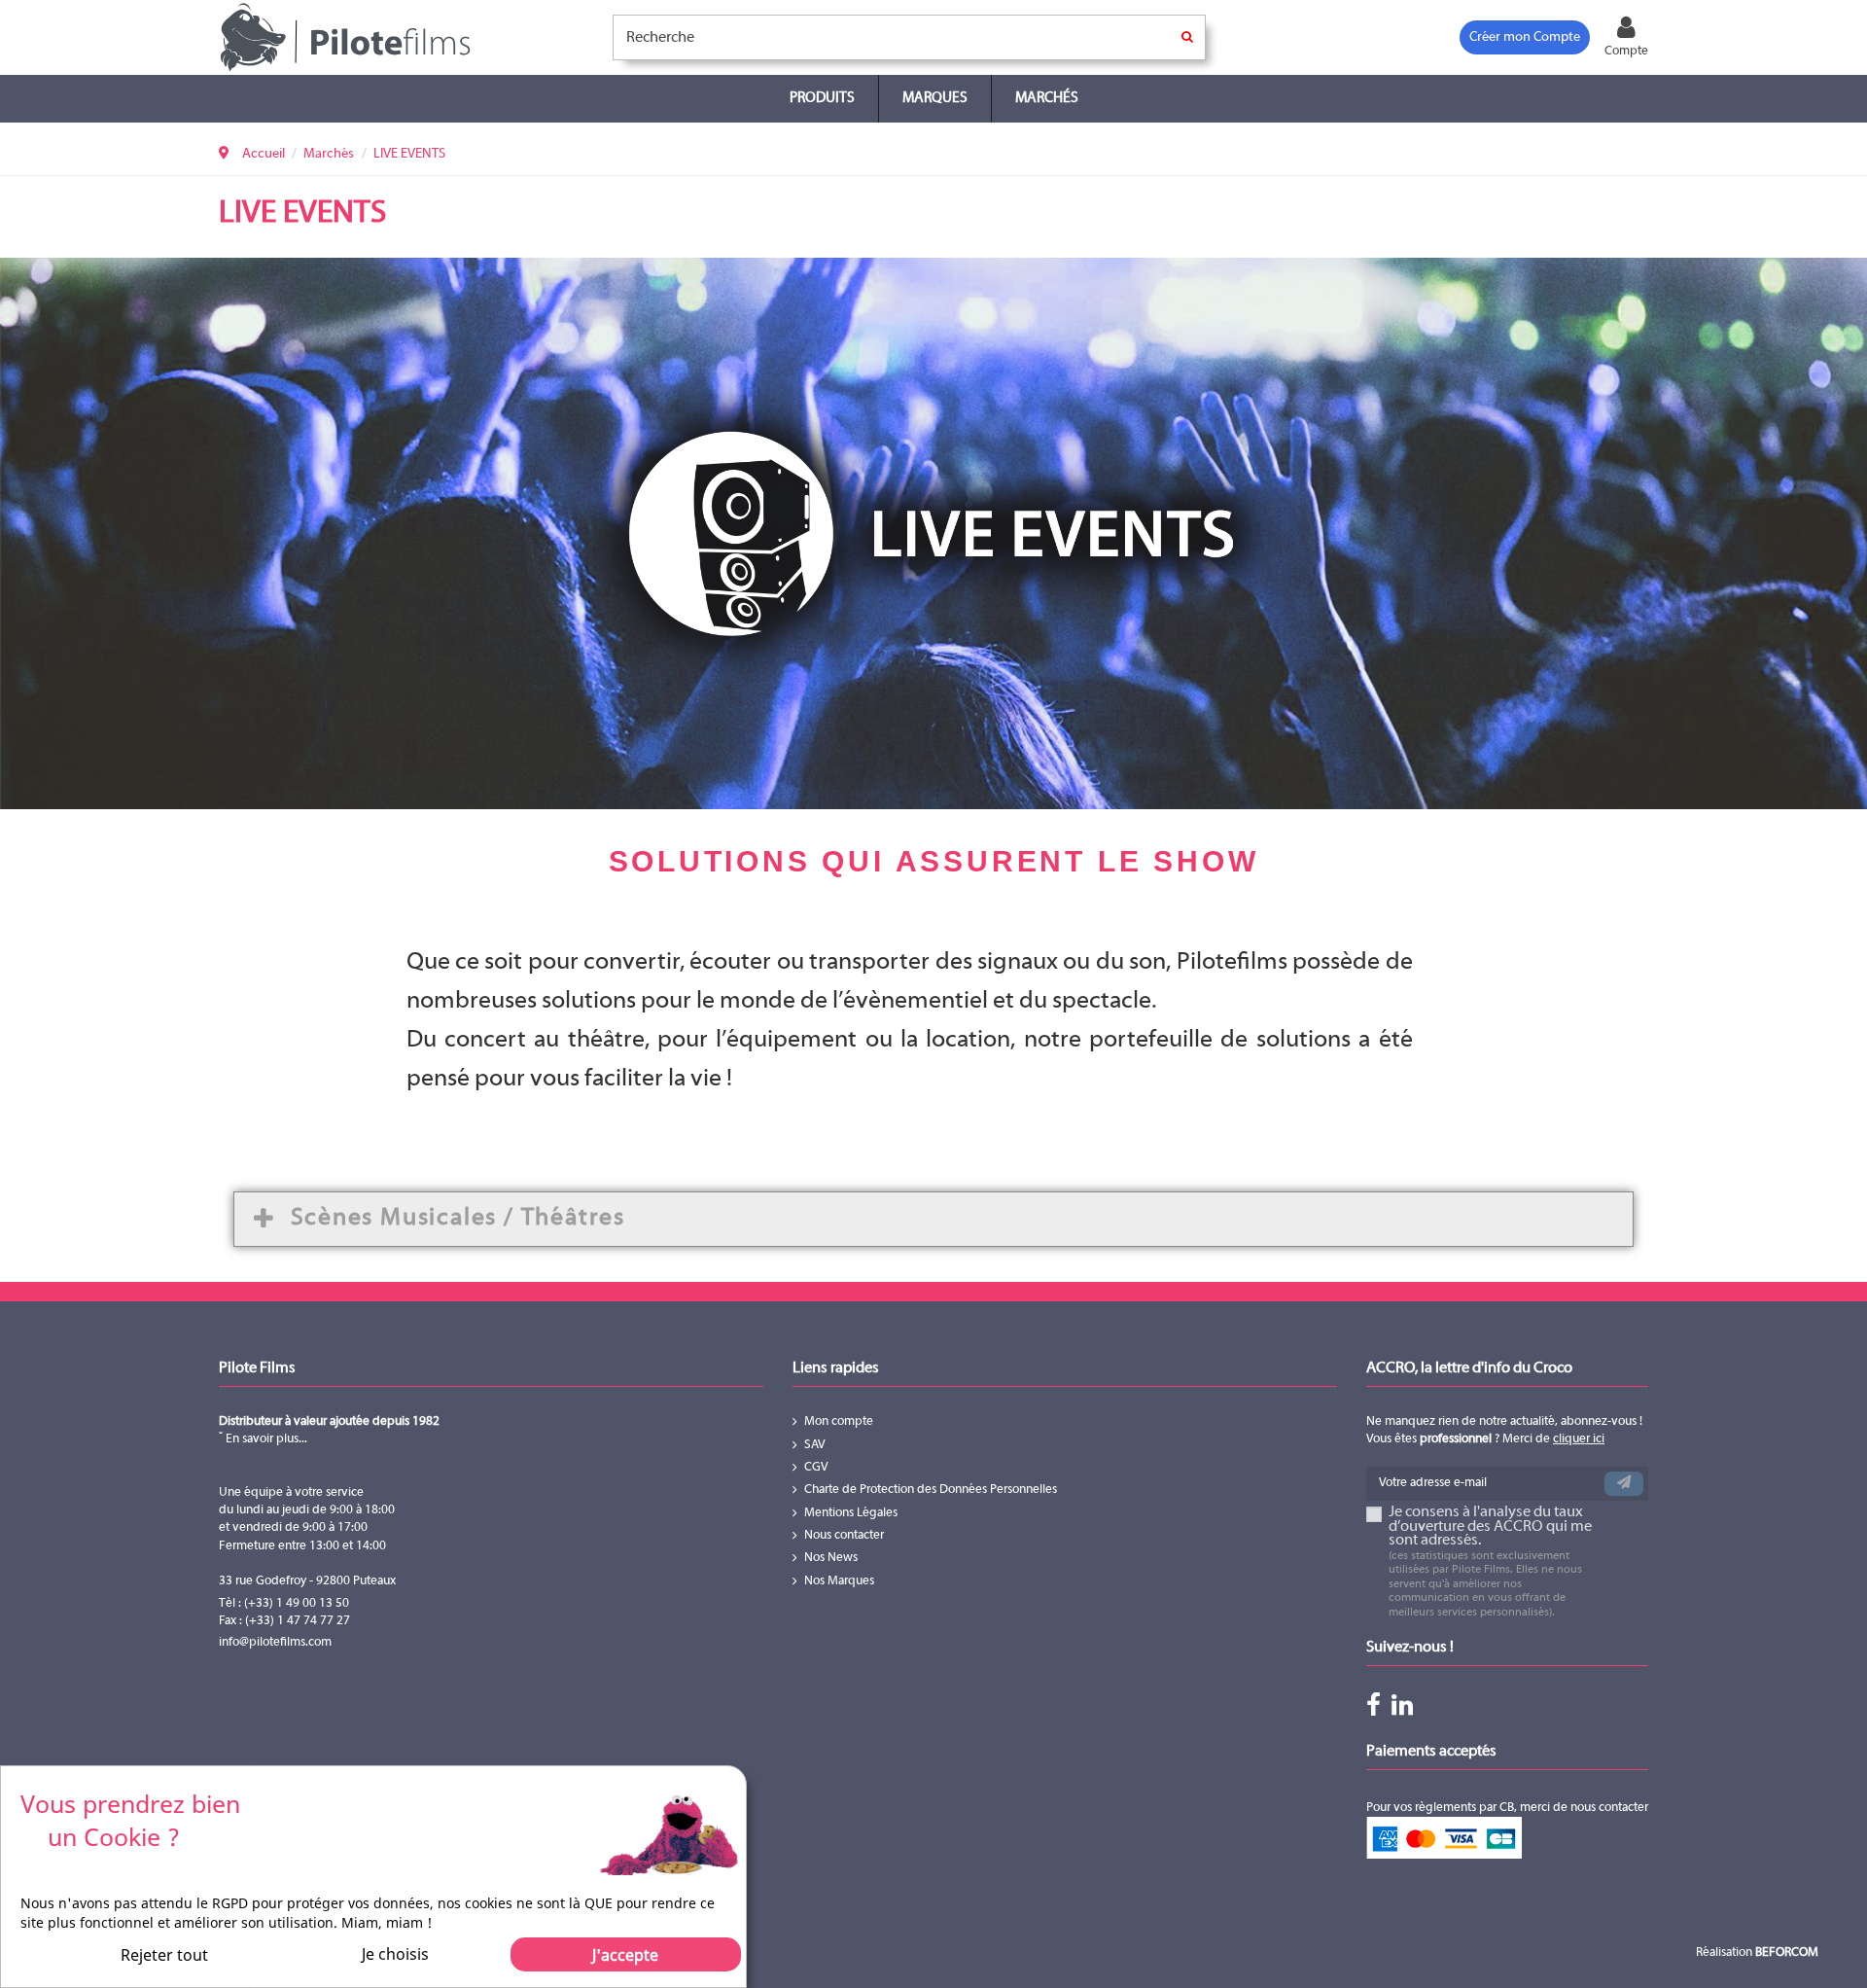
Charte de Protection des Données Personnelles (931, 1490)
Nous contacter (844, 1536)
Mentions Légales (851, 1513)
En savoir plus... (265, 1439)
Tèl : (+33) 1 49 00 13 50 (284, 1604)
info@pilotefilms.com (275, 1643)
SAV (815, 1445)
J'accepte (625, 1955)
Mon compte (839, 1422)
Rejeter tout (164, 1955)
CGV (816, 1468)
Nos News (831, 1558)
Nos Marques (839, 1581)
